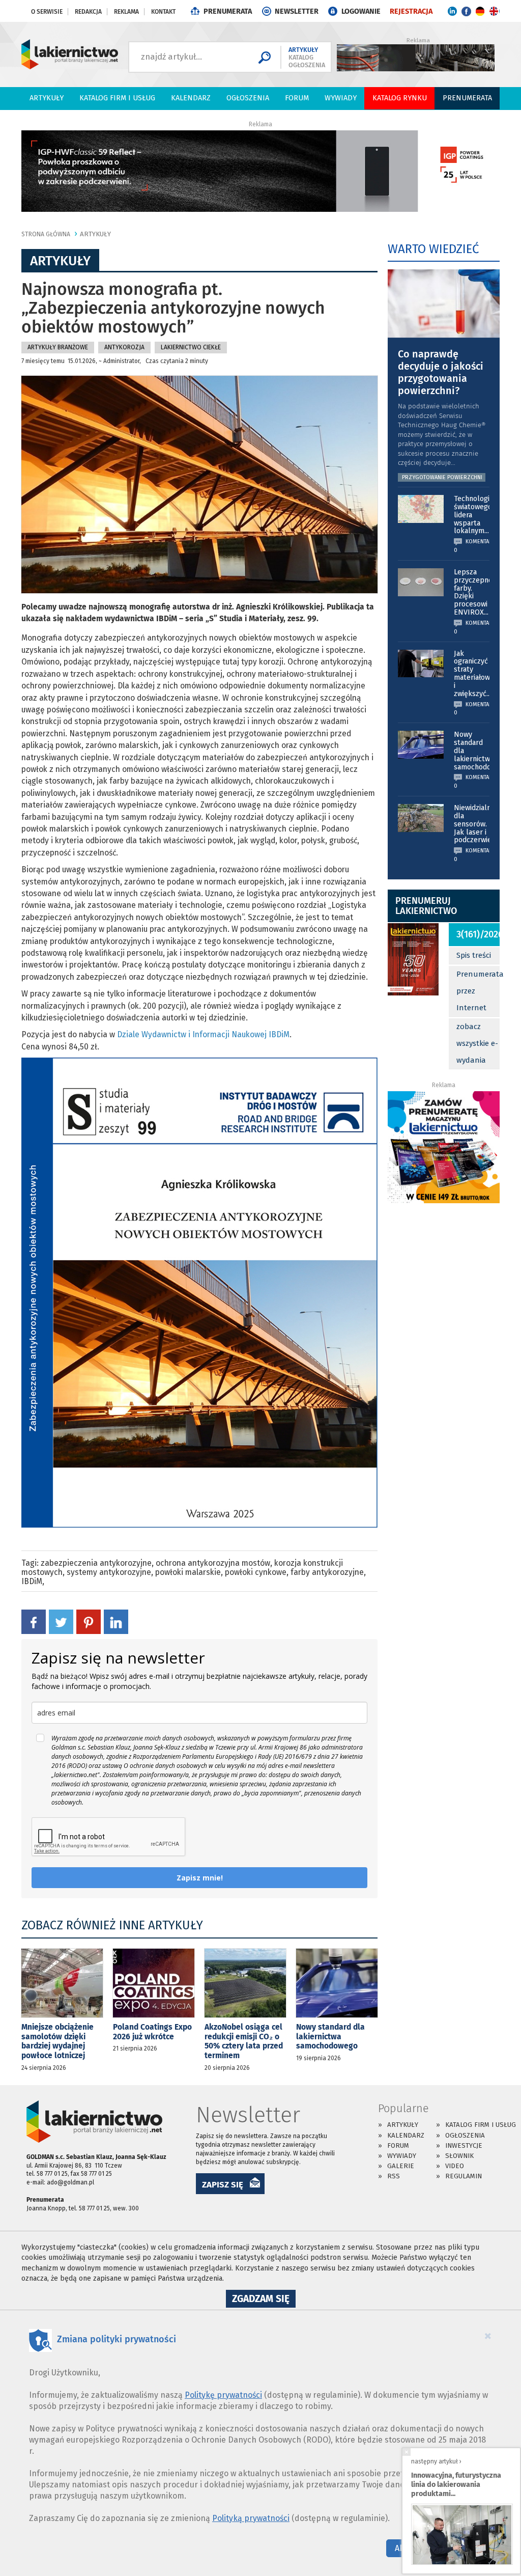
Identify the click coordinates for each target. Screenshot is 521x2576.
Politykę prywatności (223, 2395)
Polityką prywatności (251, 2518)
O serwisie (47, 12)
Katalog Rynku (400, 98)
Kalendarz (191, 98)
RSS (394, 2176)
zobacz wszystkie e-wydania (477, 1043)
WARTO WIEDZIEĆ (433, 249)
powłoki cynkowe (256, 1572)
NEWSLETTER (297, 11)
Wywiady (341, 98)
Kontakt (163, 12)
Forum (297, 98)
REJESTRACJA (411, 11)
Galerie (401, 2166)
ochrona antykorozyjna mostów (213, 1563)
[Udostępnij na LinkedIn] (116, 1622)
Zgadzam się (264, 2300)
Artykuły (47, 98)
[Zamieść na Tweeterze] (61, 1622)
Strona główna (46, 234)
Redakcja (88, 12)
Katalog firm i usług (117, 98)
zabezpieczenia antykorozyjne (96, 1563)
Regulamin (464, 2176)
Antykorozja (124, 347)
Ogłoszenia (248, 98)
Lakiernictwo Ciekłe (191, 347)
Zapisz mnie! (200, 1878)
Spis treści (474, 955)
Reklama (126, 12)
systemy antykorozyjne (109, 1572)
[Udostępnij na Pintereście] (89, 1622)
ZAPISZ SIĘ (223, 2184)
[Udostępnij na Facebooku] (34, 1622)
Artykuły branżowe (58, 347)
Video (455, 2166)
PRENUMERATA (228, 11)
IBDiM (32, 1581)
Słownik (459, 2156)
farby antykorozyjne (327, 1572)
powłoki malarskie (188, 1572)
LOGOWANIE (361, 11)
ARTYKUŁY (95, 234)
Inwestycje (464, 2145)
